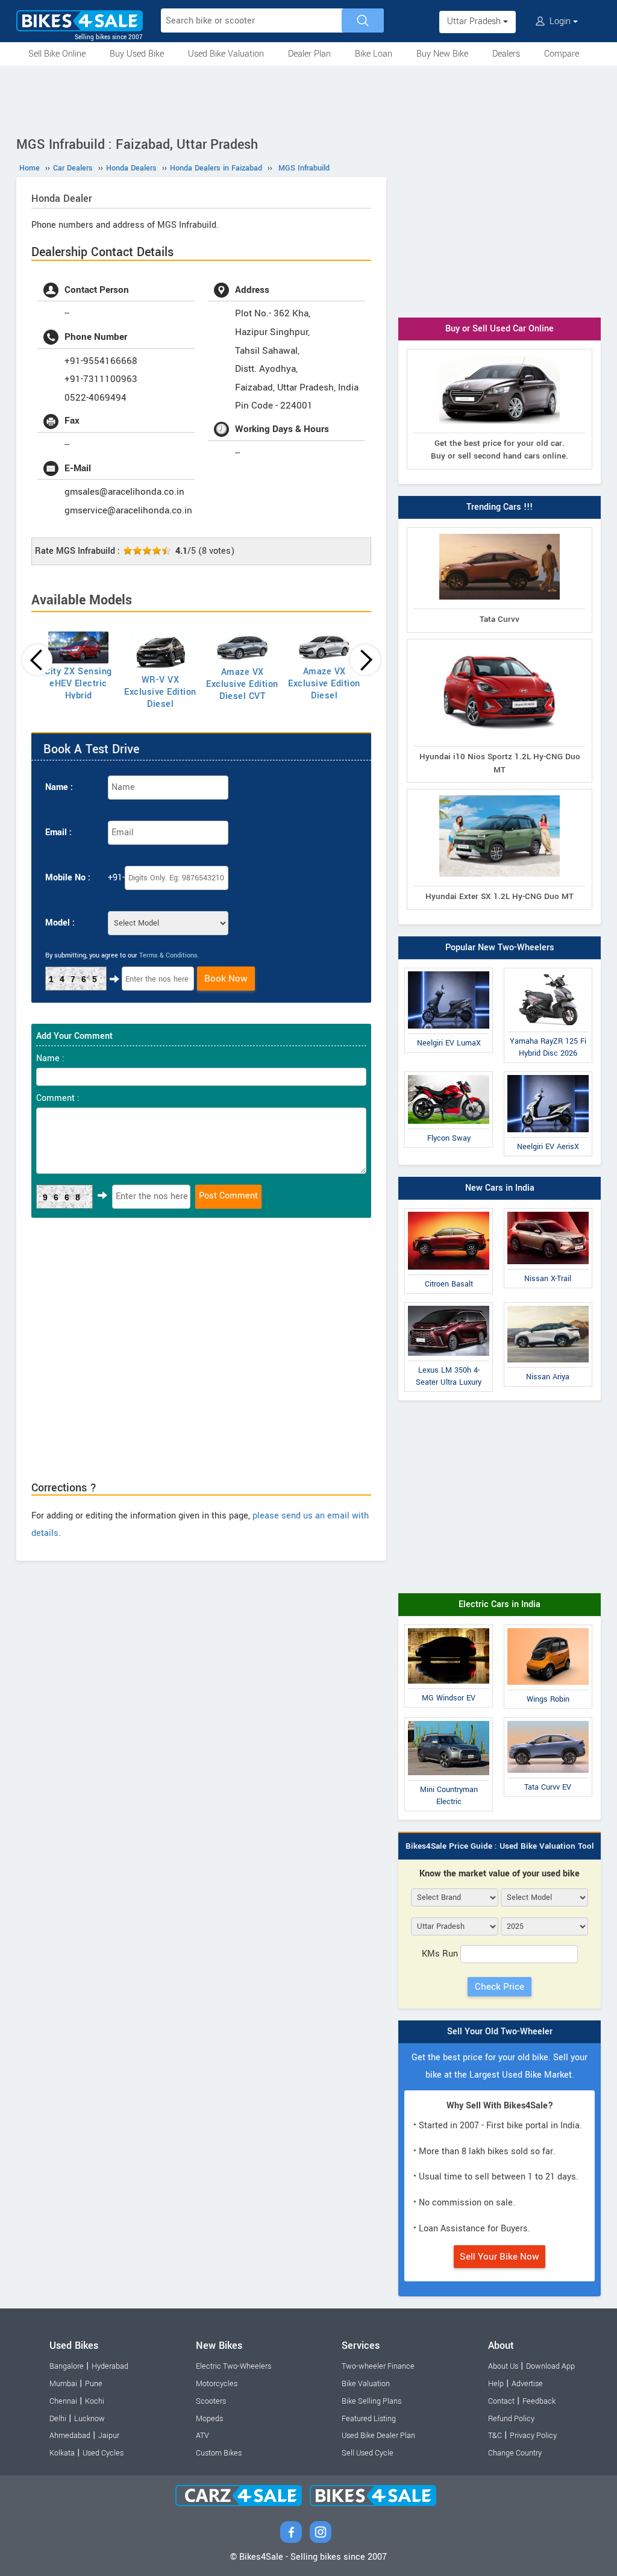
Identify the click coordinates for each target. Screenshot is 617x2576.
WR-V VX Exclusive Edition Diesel (160, 692)
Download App (550, 2366)
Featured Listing (369, 2419)
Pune (94, 2384)
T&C (495, 2436)
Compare (562, 54)
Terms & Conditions (168, 955)
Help (496, 2384)
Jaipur (109, 2436)
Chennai (63, 2401)
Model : (60, 923)
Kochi (95, 2401)
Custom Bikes (219, 2453)
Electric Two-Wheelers (233, 2366)
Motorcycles (217, 2384)
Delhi (58, 2419)
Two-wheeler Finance (378, 2366)
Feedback (539, 2401)
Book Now (226, 979)
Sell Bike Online (57, 54)
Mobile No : (68, 878)
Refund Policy (511, 2419)
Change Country (515, 2453)
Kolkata (62, 2453)
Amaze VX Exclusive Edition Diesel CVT (242, 684)
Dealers (506, 54)
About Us (503, 2366)
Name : (59, 787)
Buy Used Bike (137, 54)
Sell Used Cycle (368, 2453)
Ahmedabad (70, 2436)
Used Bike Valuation (226, 54)
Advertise (527, 2384)
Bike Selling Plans (371, 2401)
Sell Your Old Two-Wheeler (500, 2032)
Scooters (211, 2401)
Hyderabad (110, 2366)
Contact (501, 2401)
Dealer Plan (309, 54)
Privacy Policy (533, 2436)
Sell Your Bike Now (500, 2257)
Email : (58, 832)
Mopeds (209, 2419)
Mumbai (63, 2384)
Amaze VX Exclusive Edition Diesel (324, 684)
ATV (202, 2436)
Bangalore (67, 2366)
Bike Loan (374, 54)
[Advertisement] (308, 99)
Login (560, 21)
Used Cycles (103, 2453)
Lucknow (89, 2419)
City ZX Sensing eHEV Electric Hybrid (78, 684)
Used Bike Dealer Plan (378, 2436)
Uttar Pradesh (475, 21)
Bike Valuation (366, 2384)
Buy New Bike (442, 54)
